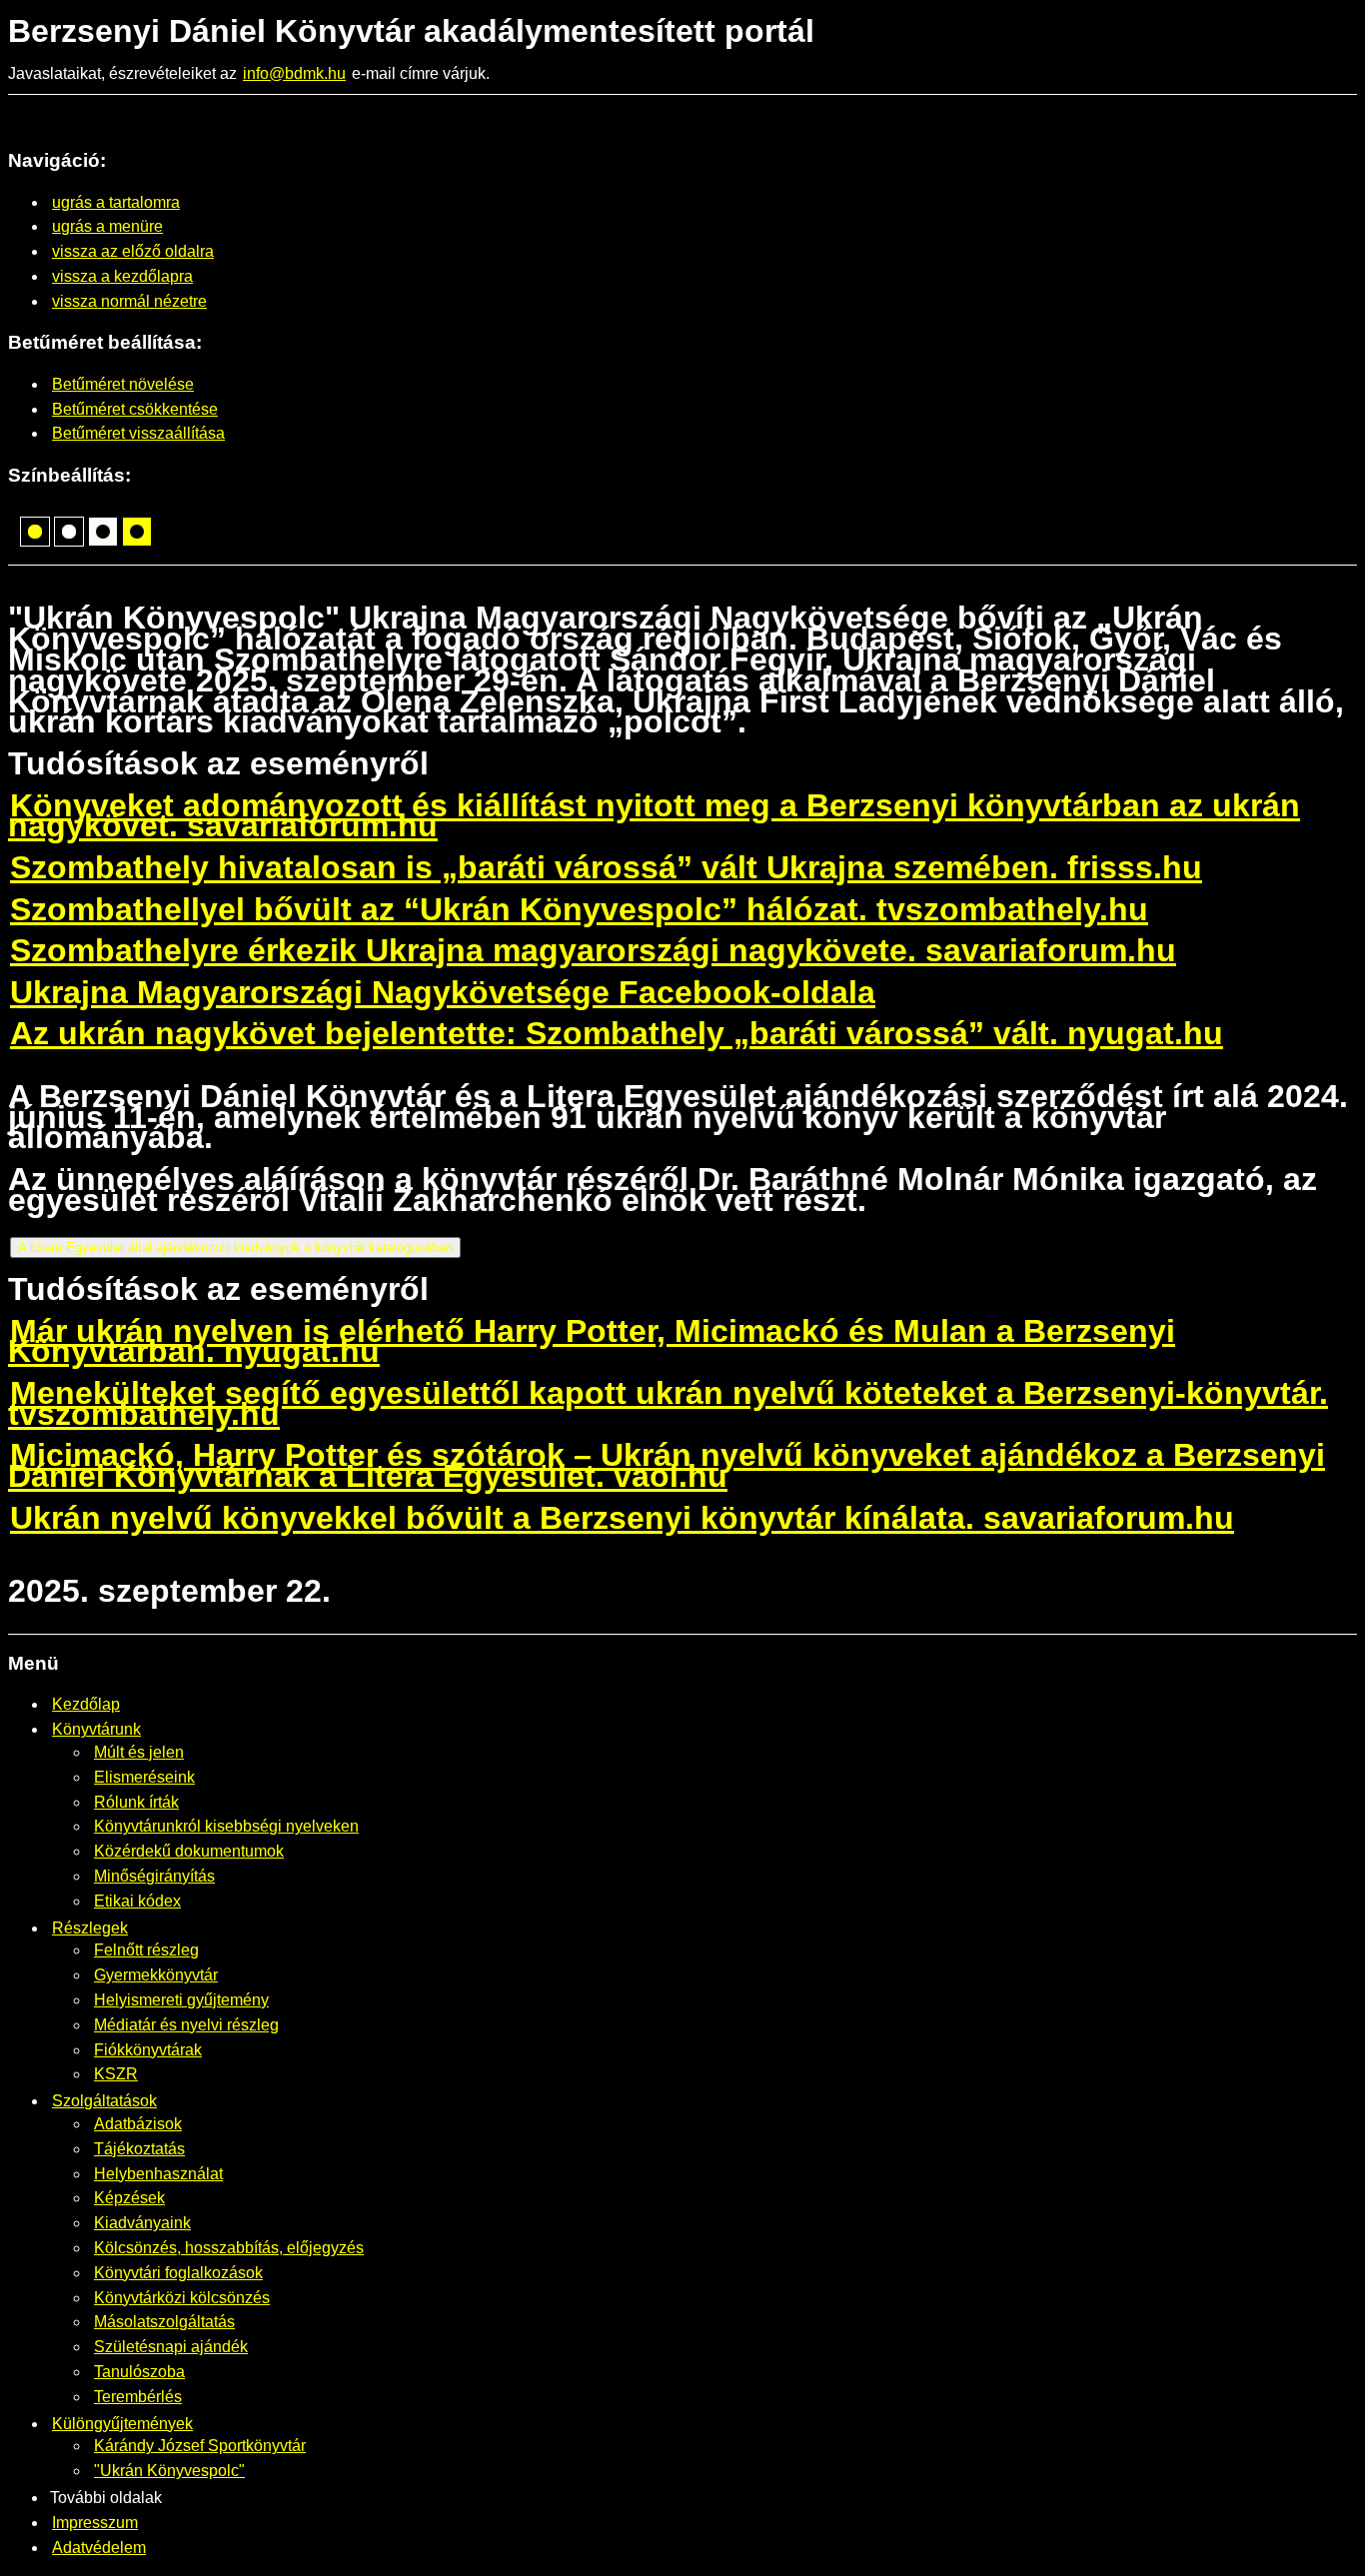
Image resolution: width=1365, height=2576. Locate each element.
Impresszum (95, 2523)
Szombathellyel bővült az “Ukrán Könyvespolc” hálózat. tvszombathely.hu (579, 909)
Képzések (129, 2198)
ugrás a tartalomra (116, 202)
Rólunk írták (136, 1802)
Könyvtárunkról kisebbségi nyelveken (226, 1826)
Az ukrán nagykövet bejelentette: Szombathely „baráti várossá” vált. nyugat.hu (617, 1033)
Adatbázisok (138, 2124)
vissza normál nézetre (129, 301)
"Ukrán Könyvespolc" (169, 2471)
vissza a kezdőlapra (122, 276)
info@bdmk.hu (294, 73)
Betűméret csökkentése (135, 409)
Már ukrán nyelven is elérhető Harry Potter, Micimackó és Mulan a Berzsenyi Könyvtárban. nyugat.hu (592, 1341)
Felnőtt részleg (146, 1950)
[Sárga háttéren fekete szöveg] (137, 532)
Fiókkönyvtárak (148, 2050)
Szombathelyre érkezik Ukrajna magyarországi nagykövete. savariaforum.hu (593, 950)
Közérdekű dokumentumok (189, 1851)
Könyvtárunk (96, 1729)
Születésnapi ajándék (171, 2347)
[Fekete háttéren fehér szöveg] (69, 532)
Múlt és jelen (139, 1752)
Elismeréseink (144, 1777)
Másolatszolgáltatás (164, 2322)
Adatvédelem (99, 2548)
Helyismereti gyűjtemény (181, 2000)
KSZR (116, 2074)
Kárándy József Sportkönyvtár (200, 2446)
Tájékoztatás (139, 2149)
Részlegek (90, 1928)
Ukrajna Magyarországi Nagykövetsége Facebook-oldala (443, 992)
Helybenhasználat (158, 2174)
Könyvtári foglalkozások (178, 2273)
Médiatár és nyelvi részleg (186, 2025)
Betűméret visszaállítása (138, 433)
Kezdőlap (86, 1704)
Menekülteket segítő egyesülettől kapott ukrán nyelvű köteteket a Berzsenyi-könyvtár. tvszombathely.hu (668, 1403)
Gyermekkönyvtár (156, 1975)
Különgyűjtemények (122, 2424)
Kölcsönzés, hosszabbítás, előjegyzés (229, 2248)
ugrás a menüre (107, 226)
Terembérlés (138, 2397)
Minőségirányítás (154, 1876)
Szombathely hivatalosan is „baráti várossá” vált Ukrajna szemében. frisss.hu (606, 867)
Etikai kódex (137, 1901)
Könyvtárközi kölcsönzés (182, 2298)
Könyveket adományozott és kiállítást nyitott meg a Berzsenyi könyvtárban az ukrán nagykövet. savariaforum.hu (654, 816)
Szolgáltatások (104, 2101)
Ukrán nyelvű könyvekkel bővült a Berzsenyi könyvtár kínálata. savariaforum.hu (622, 1518)
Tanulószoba (139, 2372)
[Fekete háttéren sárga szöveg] (35, 532)
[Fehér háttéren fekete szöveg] (103, 532)
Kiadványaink (142, 2223)
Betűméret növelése (123, 384)
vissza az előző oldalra (133, 251)
